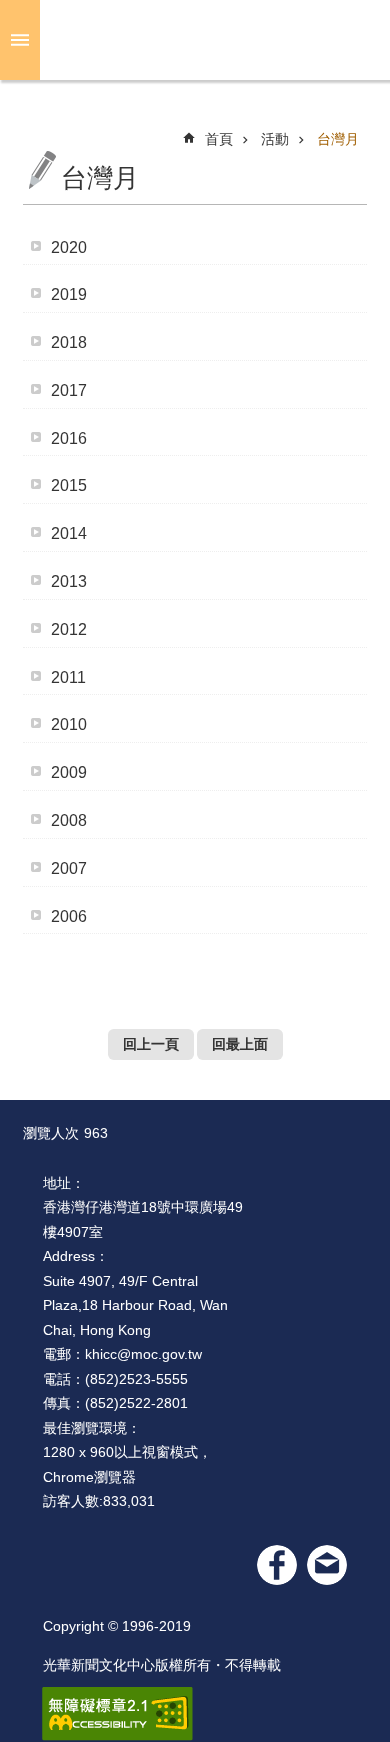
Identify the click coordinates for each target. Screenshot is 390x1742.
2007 (69, 868)
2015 (69, 485)
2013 (69, 581)
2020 (69, 246)
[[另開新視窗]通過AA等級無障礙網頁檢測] (117, 1714)
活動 (275, 139)
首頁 (219, 139)
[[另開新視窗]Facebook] (277, 1565)
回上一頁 (151, 1044)
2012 (69, 629)
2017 (69, 390)
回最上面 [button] (240, 1044)
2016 (69, 437)
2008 (69, 820)
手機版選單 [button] (20, 40)
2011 (68, 676)
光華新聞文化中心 (211, 40)
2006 (69, 915)
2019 (69, 294)
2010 (69, 724)
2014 (69, 533)
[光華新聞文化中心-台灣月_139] (327, 1565)
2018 (69, 342)
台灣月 (338, 139)
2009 (69, 772)
